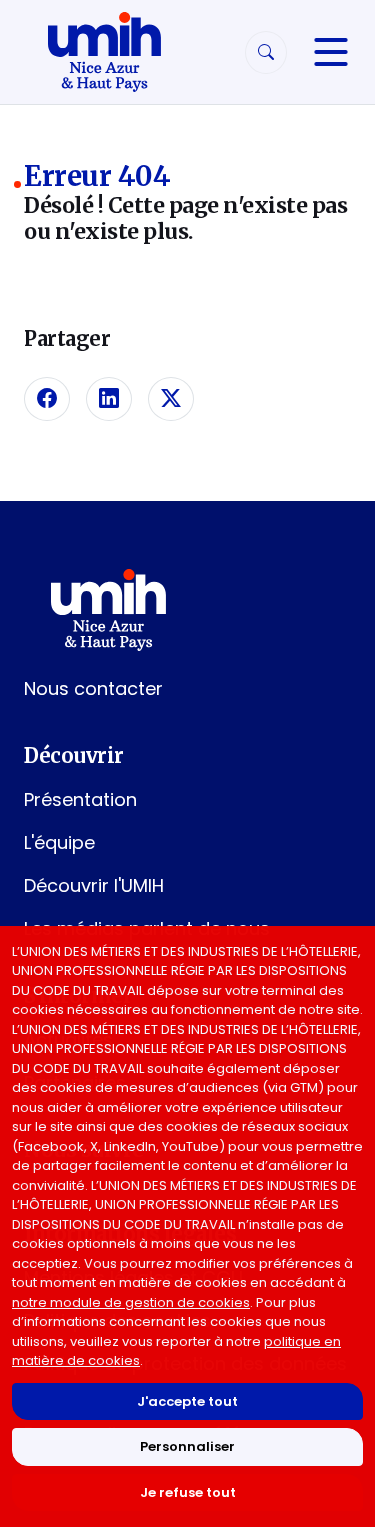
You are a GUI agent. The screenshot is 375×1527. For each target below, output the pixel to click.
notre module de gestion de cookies (131, 1302)
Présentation (80, 799)
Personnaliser (187, 1446)
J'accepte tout (187, 1401)
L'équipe (59, 842)
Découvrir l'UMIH (94, 885)
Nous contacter (93, 688)
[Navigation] (331, 52)
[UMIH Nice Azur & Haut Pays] (104, 52)
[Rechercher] (266, 52)
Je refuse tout (188, 1492)
